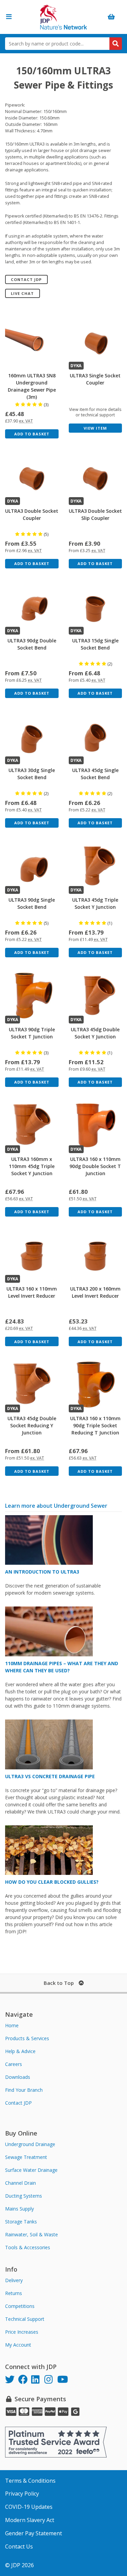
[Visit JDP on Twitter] (12, 2380)
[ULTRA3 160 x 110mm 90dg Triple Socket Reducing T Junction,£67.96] (96, 1385)
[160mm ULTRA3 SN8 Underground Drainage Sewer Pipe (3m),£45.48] (32, 341)
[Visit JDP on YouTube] (64, 2380)
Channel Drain (20, 2183)
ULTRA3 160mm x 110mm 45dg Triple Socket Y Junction (32, 1166)
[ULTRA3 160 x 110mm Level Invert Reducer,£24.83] (32, 1255)
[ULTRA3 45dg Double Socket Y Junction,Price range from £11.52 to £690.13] (96, 996)
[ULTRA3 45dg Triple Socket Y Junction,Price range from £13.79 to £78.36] (96, 866)
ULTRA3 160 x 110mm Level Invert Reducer (32, 1292)
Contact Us (19, 2546)
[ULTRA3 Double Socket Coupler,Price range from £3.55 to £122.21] (32, 477)
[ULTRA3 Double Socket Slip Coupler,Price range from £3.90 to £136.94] (96, 477)
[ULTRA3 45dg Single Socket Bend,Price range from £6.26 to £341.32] (96, 736)
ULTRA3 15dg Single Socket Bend (95, 644)
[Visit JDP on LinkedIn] (38, 2380)
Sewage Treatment (26, 2157)
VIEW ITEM (95, 428)
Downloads (18, 2077)
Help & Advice (20, 2051)
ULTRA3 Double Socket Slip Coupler (95, 514)
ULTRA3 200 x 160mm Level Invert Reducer (95, 1292)
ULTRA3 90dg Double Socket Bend (32, 644)
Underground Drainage (30, 2144)
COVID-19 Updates (29, 2507)
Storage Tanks (21, 2222)
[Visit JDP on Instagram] (51, 2380)
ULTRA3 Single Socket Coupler (95, 379)
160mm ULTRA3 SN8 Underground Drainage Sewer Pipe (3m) (32, 386)
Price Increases (22, 2332)
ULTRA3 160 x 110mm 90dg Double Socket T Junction (95, 1166)
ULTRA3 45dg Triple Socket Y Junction (95, 903)
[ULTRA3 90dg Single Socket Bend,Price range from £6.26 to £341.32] (32, 866)
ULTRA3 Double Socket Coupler (32, 514)
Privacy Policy (22, 2494)
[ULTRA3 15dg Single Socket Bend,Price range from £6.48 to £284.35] (96, 607)
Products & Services (27, 2038)
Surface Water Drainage (31, 2170)
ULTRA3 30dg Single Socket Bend (32, 774)
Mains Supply (19, 2209)
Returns (14, 2293)
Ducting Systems (24, 2196)
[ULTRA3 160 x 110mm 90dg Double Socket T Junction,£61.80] (96, 1125)
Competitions (20, 2306)
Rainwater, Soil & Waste (31, 2234)
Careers (14, 2064)
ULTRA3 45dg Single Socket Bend (95, 774)
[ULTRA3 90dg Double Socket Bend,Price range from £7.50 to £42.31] (32, 607)
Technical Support (25, 2319)
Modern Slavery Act (30, 2520)
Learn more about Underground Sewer (56, 1506)
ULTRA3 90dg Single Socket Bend (32, 903)
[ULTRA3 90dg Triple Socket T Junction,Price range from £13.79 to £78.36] (32, 996)
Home (12, 2025)
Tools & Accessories (28, 2247)
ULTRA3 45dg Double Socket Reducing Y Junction (32, 1425)
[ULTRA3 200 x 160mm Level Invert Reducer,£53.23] (96, 1255)
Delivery (14, 2280)
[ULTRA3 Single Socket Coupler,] (96, 341)
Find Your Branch (24, 2090)
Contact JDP (26, 279)
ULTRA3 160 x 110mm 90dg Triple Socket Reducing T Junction (95, 1425)
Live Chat (22, 293)
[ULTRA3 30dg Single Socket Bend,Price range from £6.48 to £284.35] (32, 736)
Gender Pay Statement (34, 2533)
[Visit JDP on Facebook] (25, 2380)
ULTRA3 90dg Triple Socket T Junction (32, 1033)
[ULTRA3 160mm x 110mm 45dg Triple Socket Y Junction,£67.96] (32, 1125)
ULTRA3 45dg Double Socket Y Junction (95, 1033)
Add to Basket (32, 434)
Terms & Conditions (30, 2481)
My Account (18, 2345)
